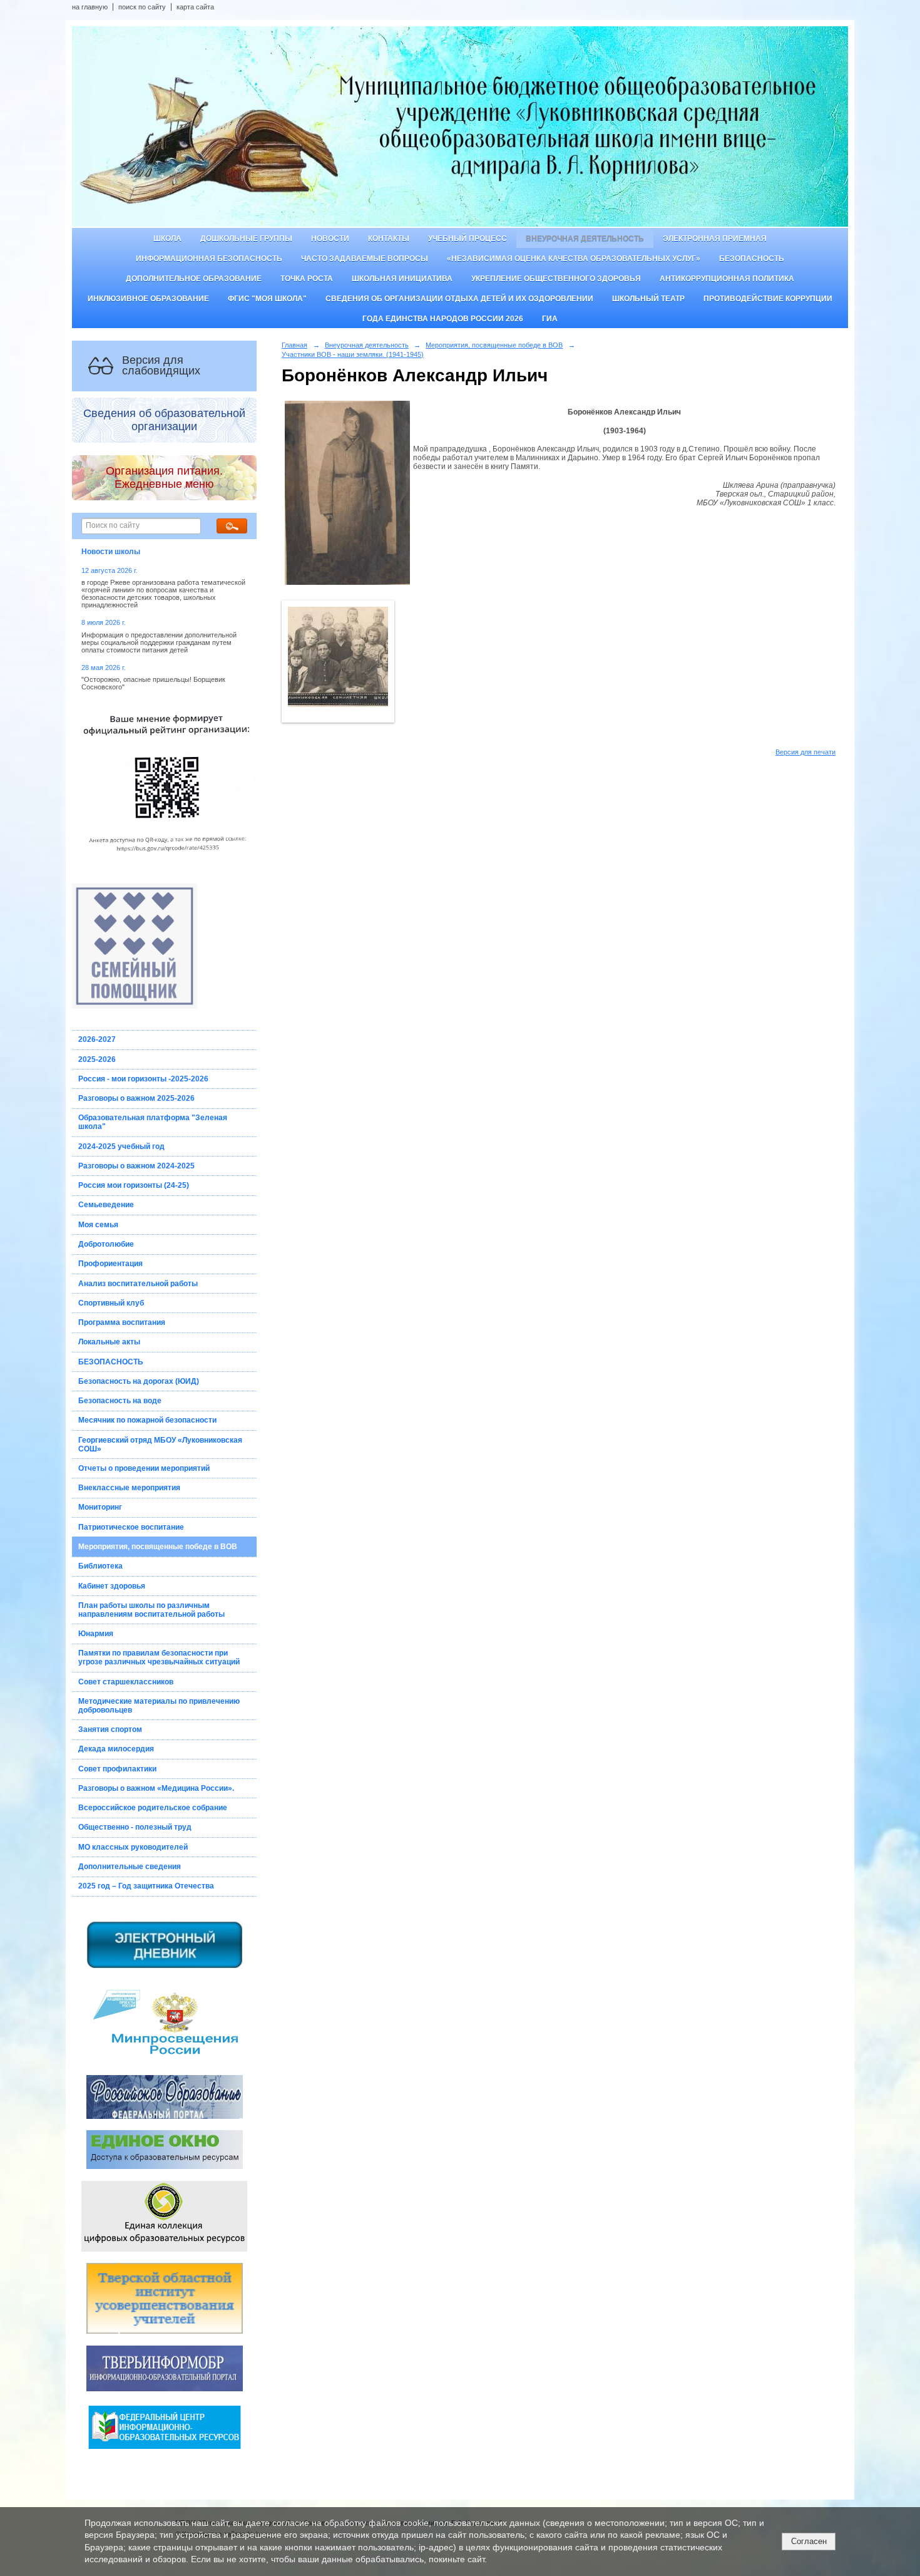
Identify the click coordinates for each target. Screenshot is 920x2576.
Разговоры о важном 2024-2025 (136, 1166)
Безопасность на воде (120, 1401)
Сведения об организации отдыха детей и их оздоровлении (459, 299)
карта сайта (195, 7)
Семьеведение (106, 1205)
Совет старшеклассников (126, 1682)
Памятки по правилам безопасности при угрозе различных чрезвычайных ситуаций (159, 1657)
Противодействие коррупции (768, 299)
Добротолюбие (106, 1244)
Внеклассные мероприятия (129, 1488)
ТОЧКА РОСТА (307, 279)
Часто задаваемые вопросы (365, 259)
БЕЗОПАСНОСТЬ (111, 1362)
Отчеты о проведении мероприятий (144, 1468)
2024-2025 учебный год (121, 1146)
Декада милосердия (116, 1749)
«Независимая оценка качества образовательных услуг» (574, 259)
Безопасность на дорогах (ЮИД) (139, 1381)
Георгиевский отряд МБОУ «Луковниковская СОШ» (160, 1445)
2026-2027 (97, 1039)
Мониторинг (100, 1507)
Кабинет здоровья (112, 1586)
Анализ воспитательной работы (138, 1284)
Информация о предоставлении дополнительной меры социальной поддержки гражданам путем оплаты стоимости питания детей (159, 642)
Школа (167, 239)
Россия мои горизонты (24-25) (134, 1185)
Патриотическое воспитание (131, 1527)
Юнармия (96, 1634)
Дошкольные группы (246, 239)
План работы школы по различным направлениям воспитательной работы (151, 1610)
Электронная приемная (715, 239)
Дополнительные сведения (130, 1867)
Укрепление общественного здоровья (556, 279)
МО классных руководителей (133, 1847)
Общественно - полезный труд (135, 1827)
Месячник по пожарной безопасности (147, 1420)
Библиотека (100, 1566)
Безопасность (752, 259)
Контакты (389, 239)
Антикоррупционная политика (727, 279)
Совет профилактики (117, 1769)
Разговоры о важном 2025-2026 (136, 1098)
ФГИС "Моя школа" (267, 299)
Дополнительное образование (194, 279)
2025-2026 (97, 1059)
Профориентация (110, 1264)
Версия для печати (805, 752)
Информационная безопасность (209, 259)
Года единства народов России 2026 (443, 319)
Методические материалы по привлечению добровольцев (159, 1706)
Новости (330, 239)
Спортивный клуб (111, 1303)
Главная (294, 345)
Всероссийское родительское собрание (153, 1808)
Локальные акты (109, 1342)
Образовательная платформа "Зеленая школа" (153, 1122)
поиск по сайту (142, 7)
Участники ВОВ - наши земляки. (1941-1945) (353, 354)
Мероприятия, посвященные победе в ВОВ (158, 1547)
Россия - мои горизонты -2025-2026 (143, 1079)
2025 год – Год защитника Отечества (146, 1886)
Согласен (809, 2541)
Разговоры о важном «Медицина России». (156, 1788)
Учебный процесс (468, 239)
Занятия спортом (110, 1729)
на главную (90, 7)
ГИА (550, 319)
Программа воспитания (122, 1322)
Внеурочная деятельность (585, 239)
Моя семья (98, 1225)
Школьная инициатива (402, 279)
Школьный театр (648, 299)
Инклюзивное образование (148, 299)
